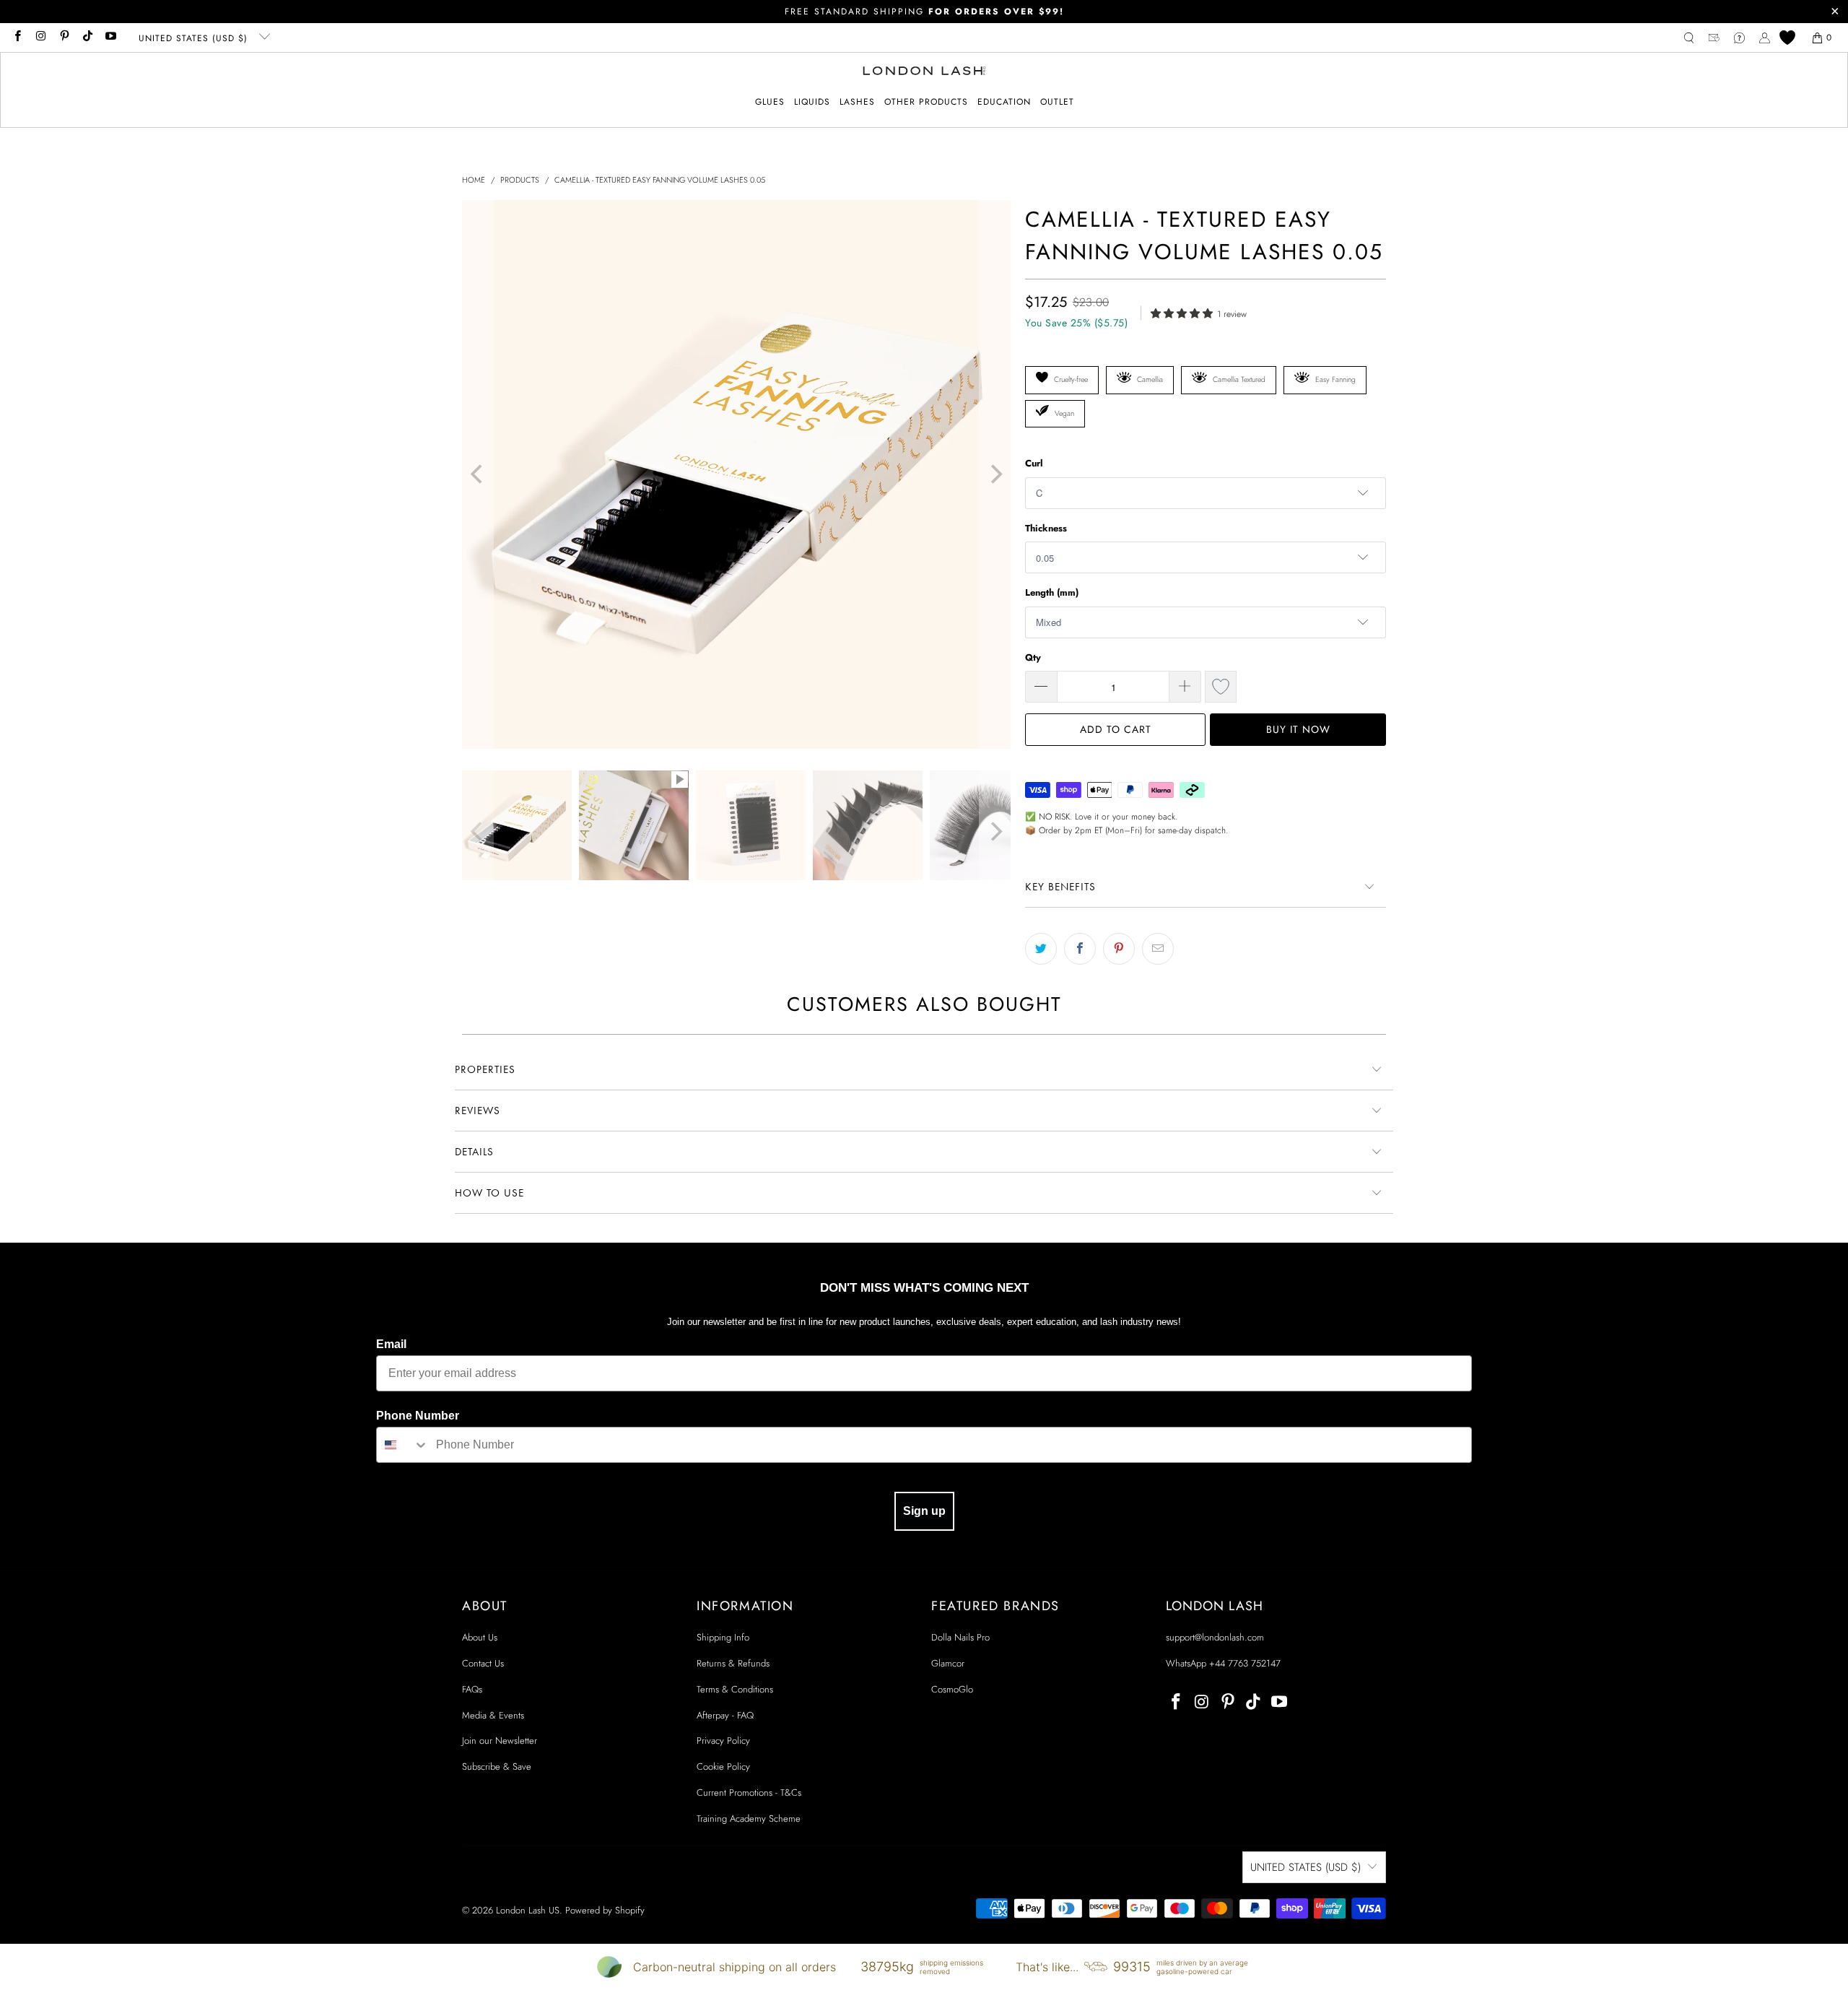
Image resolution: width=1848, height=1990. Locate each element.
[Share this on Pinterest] (1119, 949)
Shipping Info (723, 1637)
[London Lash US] (924, 72)
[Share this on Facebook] (1080, 949)
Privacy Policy (723, 1741)
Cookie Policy (723, 1767)
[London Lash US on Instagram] (40, 38)
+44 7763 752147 (1245, 1663)
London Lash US (528, 1910)
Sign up (924, 1511)
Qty (1033, 657)
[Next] (995, 474)
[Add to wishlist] (1221, 687)
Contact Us (483, 1663)
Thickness (1046, 528)
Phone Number (418, 1416)
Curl (1034, 463)
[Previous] (478, 474)
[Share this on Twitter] (1041, 949)
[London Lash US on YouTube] (110, 38)
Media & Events (493, 1715)
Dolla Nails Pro (960, 1637)
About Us (480, 1637)
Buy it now (1298, 729)
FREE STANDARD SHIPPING (924, 12)
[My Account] (1765, 38)
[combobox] (403, 1445)
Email (391, 1344)
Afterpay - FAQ (725, 1715)
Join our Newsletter (500, 1741)
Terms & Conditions (735, 1689)
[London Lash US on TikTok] (87, 38)
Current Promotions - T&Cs (749, 1793)
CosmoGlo (952, 1689)
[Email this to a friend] (1158, 949)
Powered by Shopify (605, 1910)
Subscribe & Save (497, 1767)
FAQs (472, 1689)
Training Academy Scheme (749, 1819)
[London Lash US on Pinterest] (64, 38)
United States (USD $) (195, 38)
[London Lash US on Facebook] (17, 38)
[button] (770, 102)
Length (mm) (1052, 592)
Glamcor (948, 1663)
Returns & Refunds (733, 1663)
